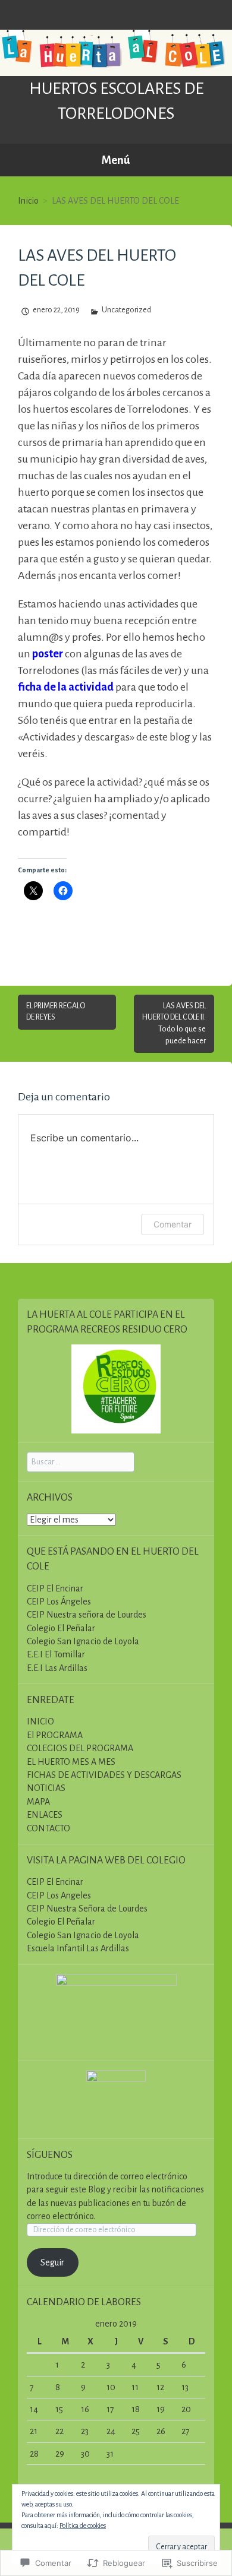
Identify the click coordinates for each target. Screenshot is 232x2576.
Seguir (52, 2262)
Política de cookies (83, 2526)
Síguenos (50, 2155)
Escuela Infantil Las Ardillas (78, 1948)
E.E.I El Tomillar (56, 1654)
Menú (116, 160)
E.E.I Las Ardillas (57, 1668)
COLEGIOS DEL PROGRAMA (80, 1748)
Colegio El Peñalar (61, 1628)
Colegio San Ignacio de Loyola (83, 1641)
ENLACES (45, 1815)
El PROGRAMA (55, 1735)
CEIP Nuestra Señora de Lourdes (87, 1909)
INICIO (40, 1721)
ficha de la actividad (66, 687)
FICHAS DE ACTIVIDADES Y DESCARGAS (104, 1775)
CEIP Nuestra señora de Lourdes (87, 1615)
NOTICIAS (46, 1788)
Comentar (173, 1224)
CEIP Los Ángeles (59, 1602)
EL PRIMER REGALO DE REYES (56, 1012)
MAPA (38, 1802)
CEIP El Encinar (55, 1588)
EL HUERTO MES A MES (71, 1762)
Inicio (28, 201)
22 (59, 2431)
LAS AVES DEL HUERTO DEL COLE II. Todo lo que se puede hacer (174, 1023)
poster (48, 654)
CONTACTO (48, 1828)
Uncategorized (126, 310)
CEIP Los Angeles (59, 1895)
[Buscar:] (81, 1461)
